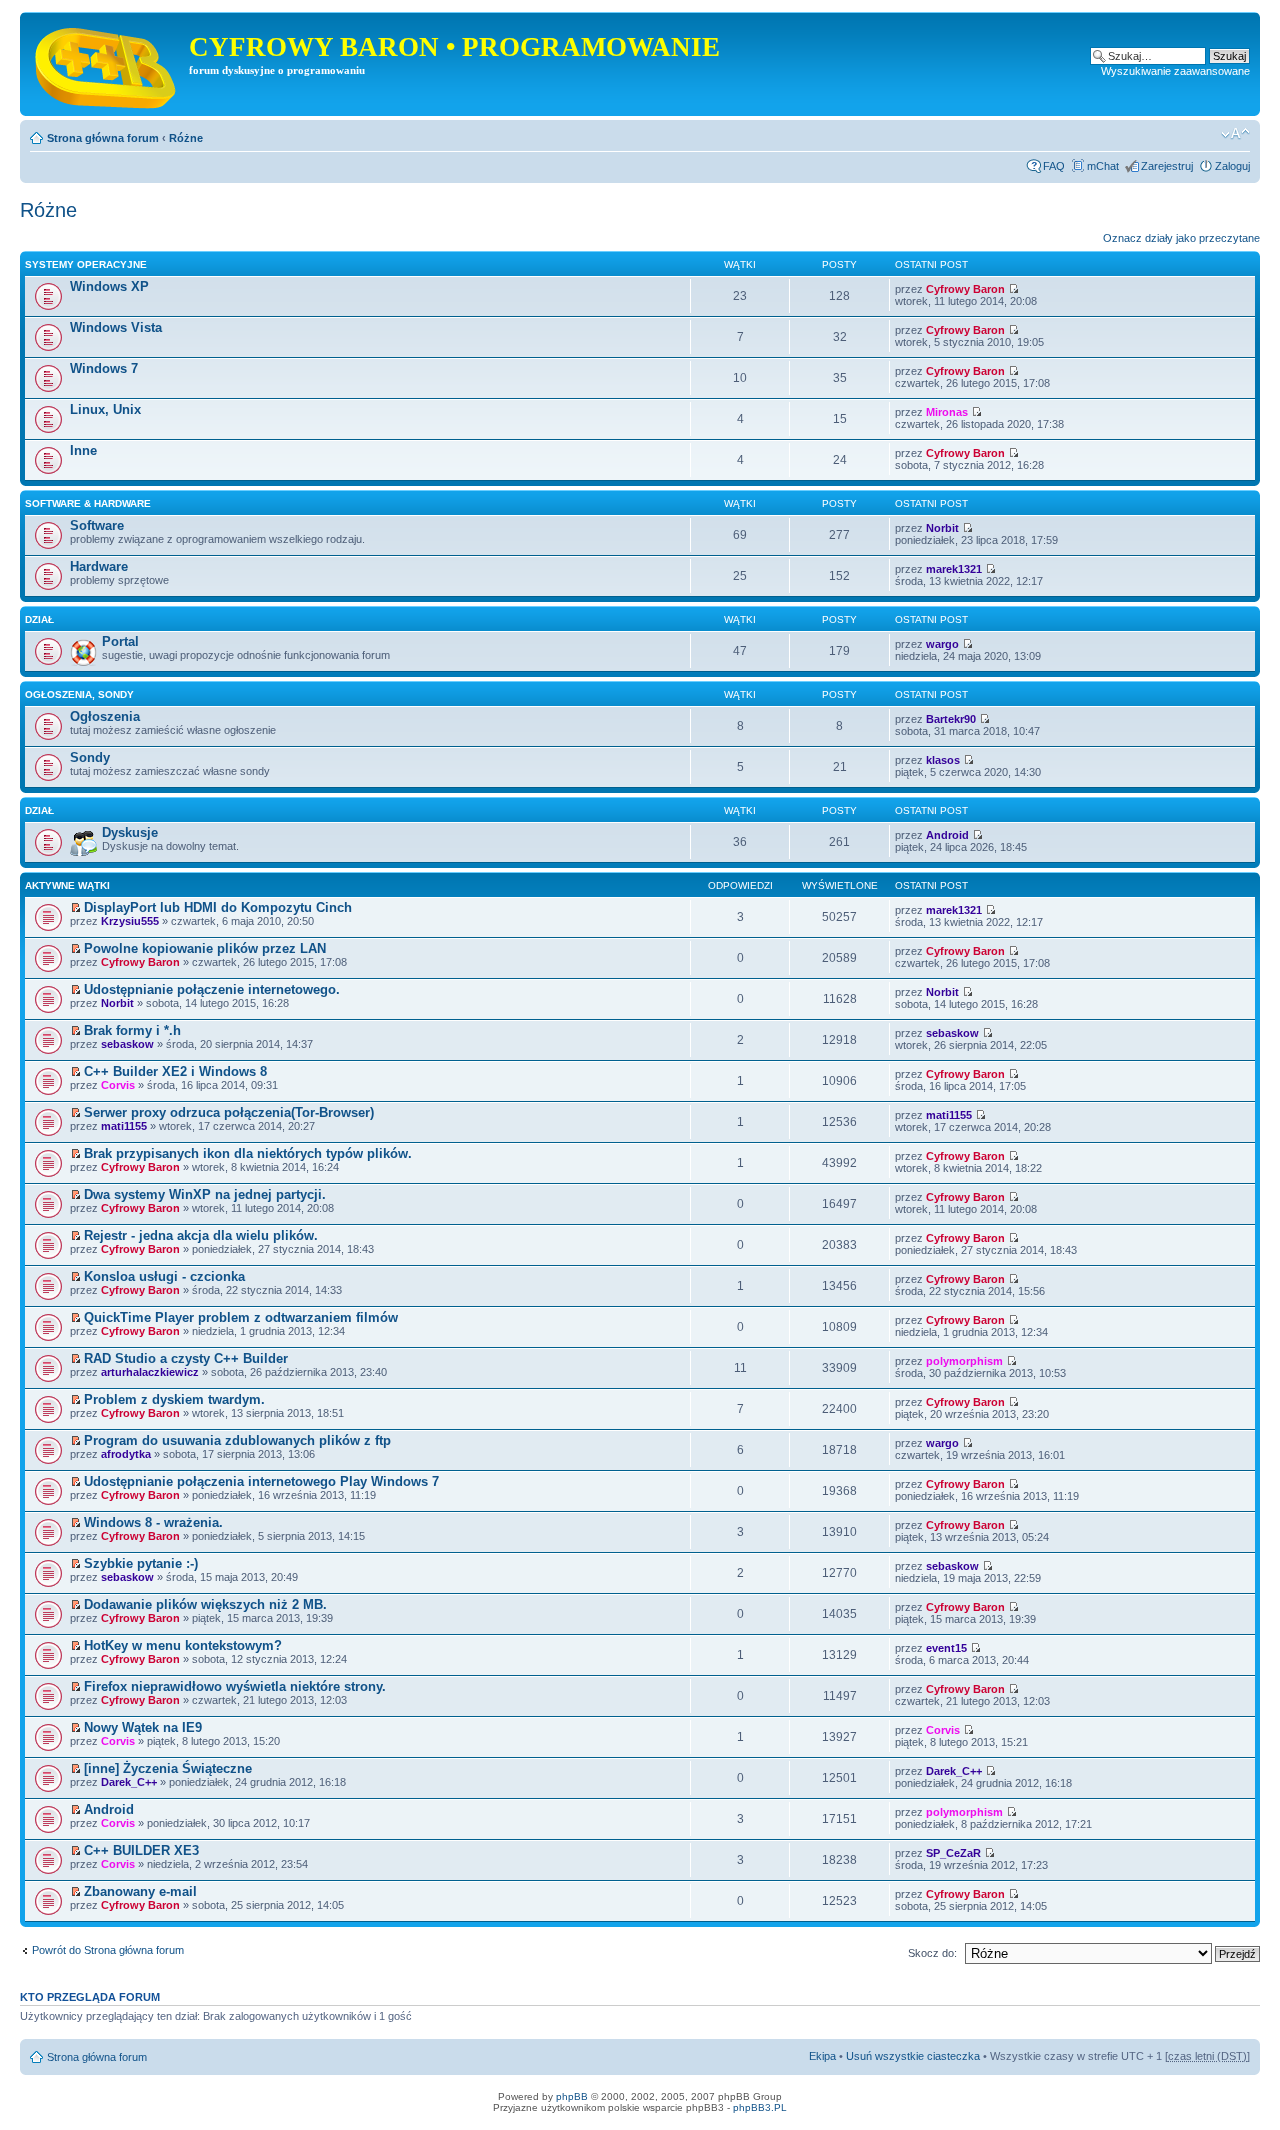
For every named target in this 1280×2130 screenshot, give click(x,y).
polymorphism (964, 1361)
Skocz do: (932, 1953)
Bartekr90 (951, 719)
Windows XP (109, 286)
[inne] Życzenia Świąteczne (168, 1768)
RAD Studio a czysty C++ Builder (186, 1358)
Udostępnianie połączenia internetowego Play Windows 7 (261, 1481)
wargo (942, 644)
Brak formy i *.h (132, 1030)
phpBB (572, 2096)
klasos (943, 760)
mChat (1103, 166)
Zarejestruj (1167, 166)
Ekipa (822, 2056)
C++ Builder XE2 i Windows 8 (175, 1071)
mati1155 (124, 1126)
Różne (186, 138)
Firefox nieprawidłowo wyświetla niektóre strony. (235, 1686)
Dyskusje (130, 832)
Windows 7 (104, 368)
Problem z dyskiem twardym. (174, 1399)
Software (97, 525)
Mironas (947, 412)
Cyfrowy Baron (965, 289)
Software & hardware (88, 503)
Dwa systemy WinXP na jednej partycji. (205, 1194)
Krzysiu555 (130, 921)
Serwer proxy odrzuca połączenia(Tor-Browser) (229, 1112)
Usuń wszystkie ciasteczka (913, 2056)
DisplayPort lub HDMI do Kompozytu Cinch (218, 907)
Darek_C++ (129, 1782)
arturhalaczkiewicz (150, 1372)
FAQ (1054, 166)
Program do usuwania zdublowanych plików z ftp (237, 1440)
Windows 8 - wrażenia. (153, 1522)
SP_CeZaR (953, 1853)
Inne (83, 450)
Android (947, 835)
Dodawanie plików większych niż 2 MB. (205, 1604)
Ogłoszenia (105, 716)
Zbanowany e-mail (140, 1891)
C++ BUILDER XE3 (141, 1850)
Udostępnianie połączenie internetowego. (212, 989)
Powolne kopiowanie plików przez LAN (205, 948)
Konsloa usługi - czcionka (164, 1276)
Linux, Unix (105, 409)
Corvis (118, 1085)
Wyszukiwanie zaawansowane (1175, 71)
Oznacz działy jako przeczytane (1181, 238)
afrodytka (126, 1454)
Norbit (942, 528)
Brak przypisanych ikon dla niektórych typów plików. (248, 1153)
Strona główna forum (103, 138)
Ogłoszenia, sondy (79, 694)
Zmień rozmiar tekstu (1235, 134)
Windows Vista (116, 327)
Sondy (90, 757)
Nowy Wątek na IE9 (143, 1727)
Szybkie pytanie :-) (141, 1563)
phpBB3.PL (760, 2107)
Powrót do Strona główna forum (108, 1950)
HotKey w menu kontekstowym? (183, 1645)
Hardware (99, 566)
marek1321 (954, 569)
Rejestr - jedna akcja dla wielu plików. (201, 1235)
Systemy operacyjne (86, 264)
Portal (120, 641)
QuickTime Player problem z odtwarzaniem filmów (241, 1317)
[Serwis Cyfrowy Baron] (107, 64)
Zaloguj (1232, 166)
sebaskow (127, 1044)
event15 (946, 1648)
